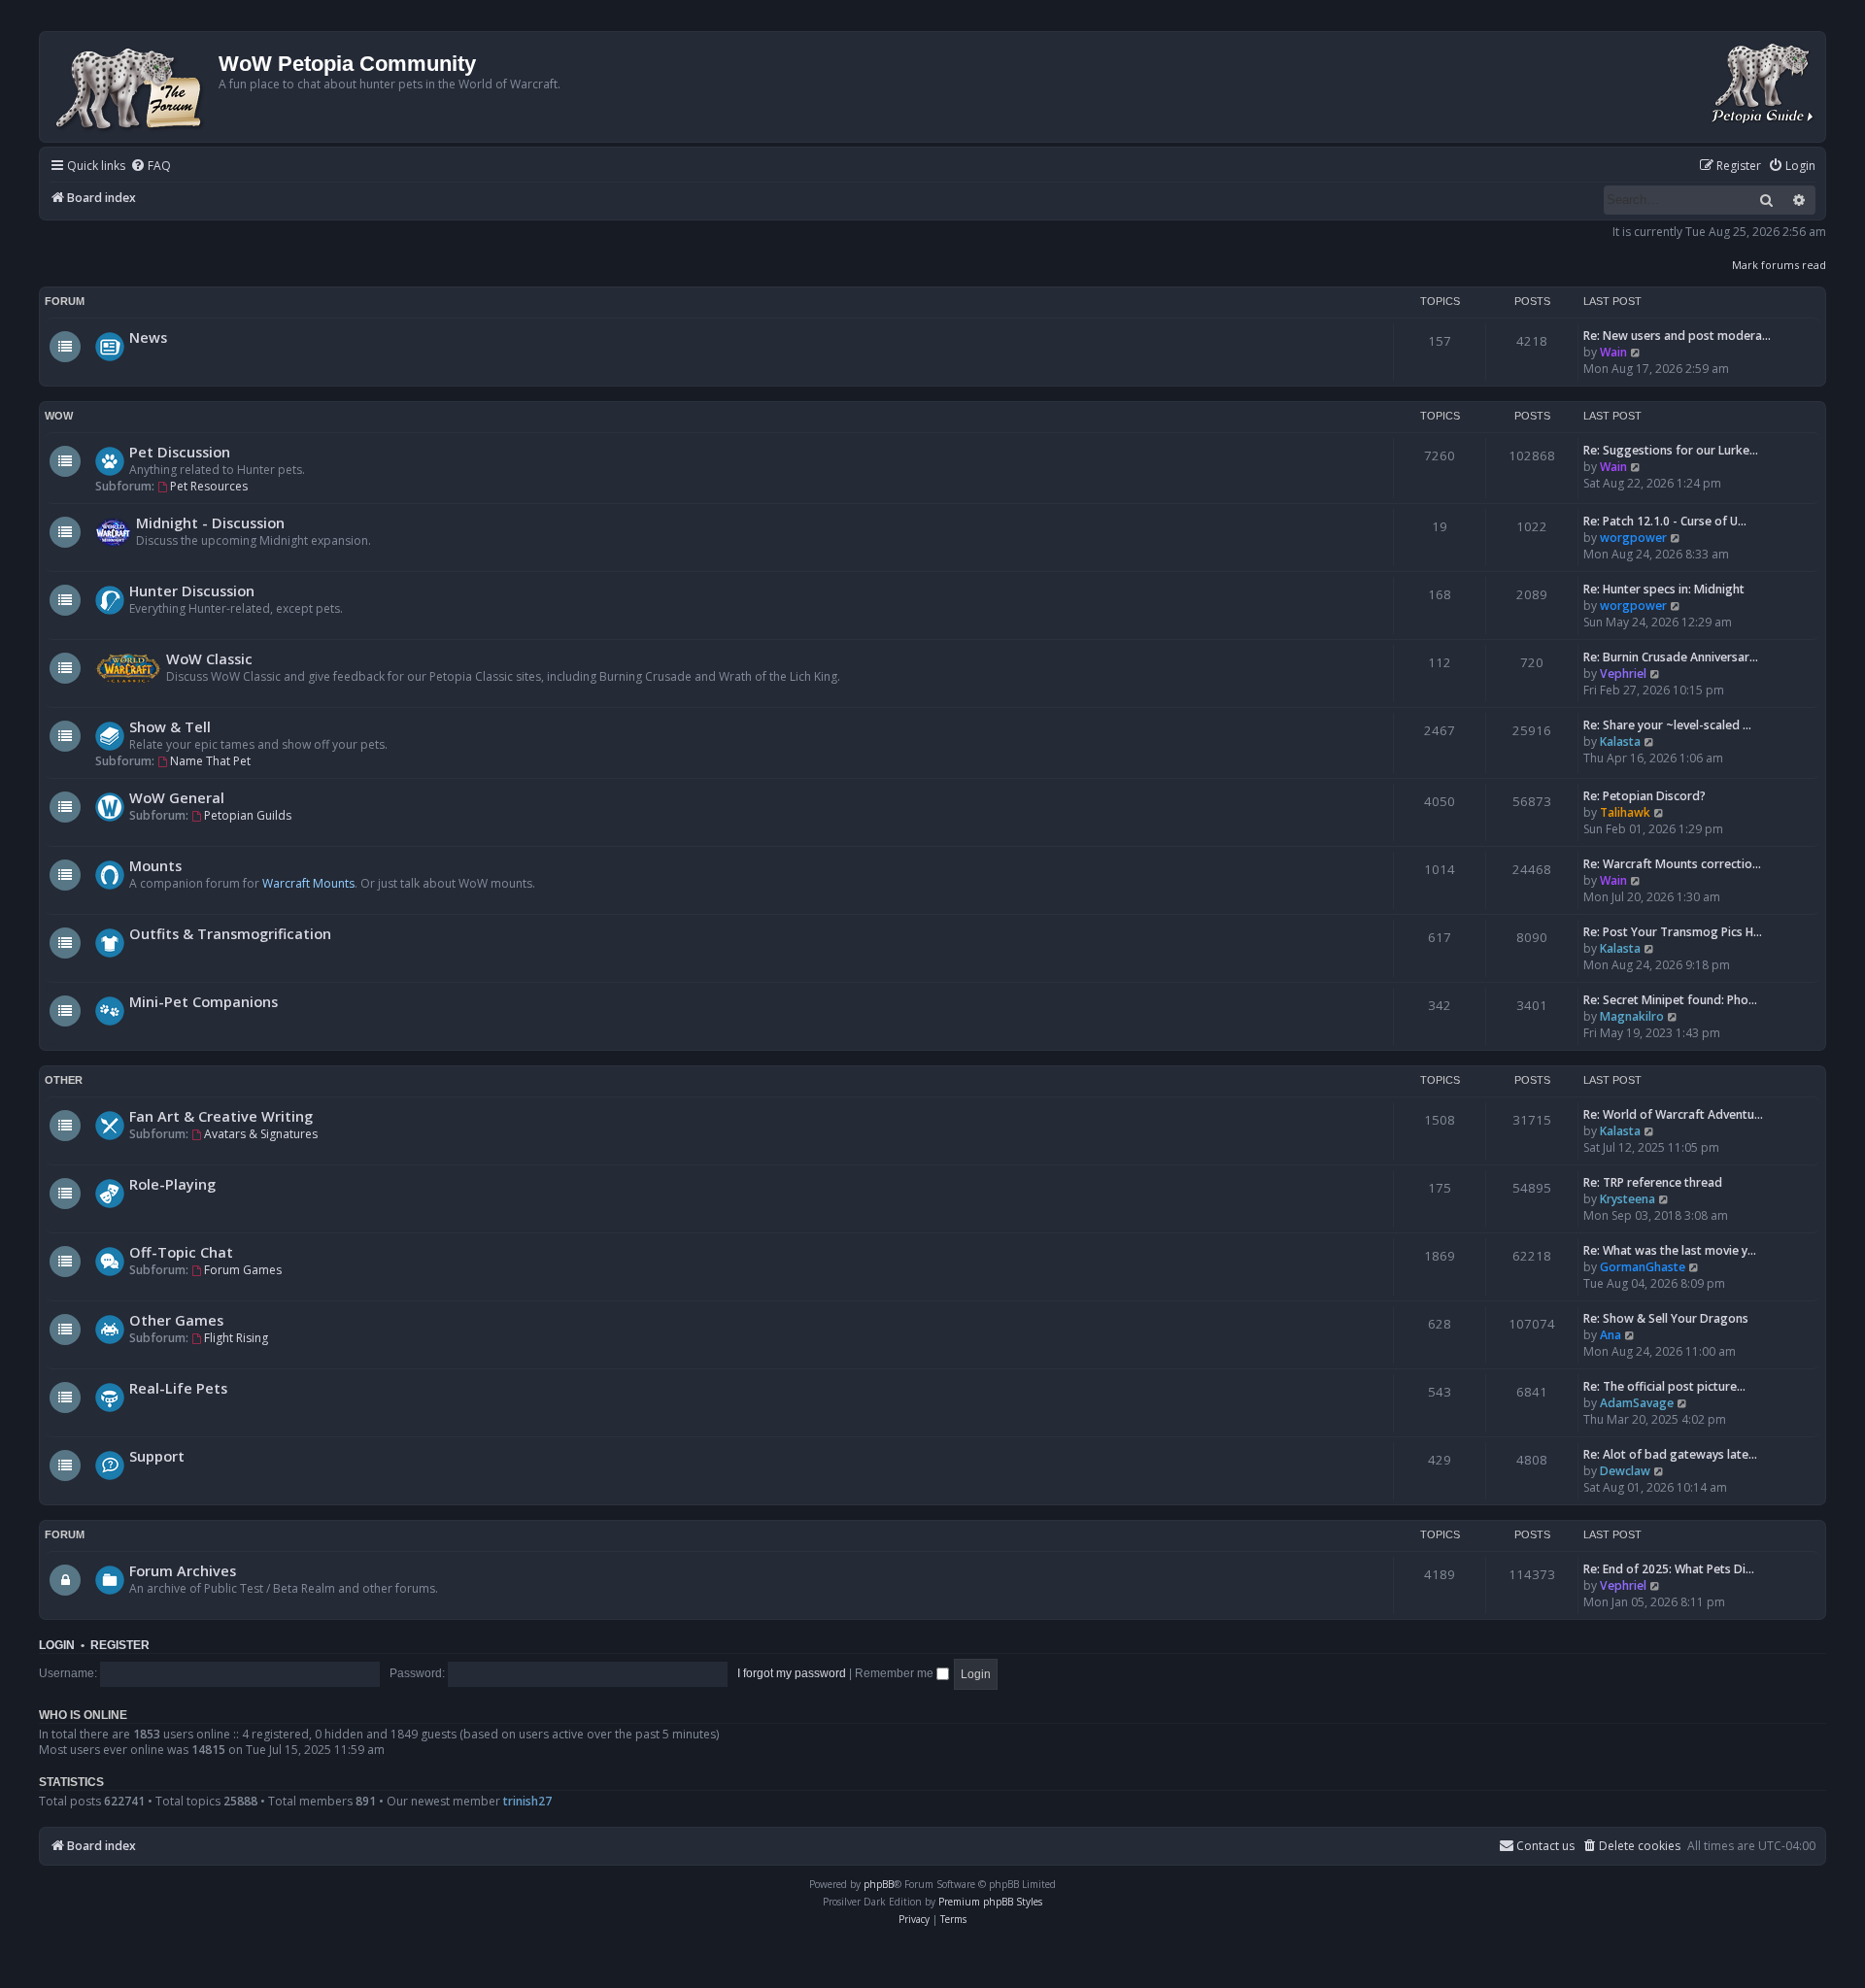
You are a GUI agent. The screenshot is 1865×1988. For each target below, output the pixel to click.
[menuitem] (151, 167)
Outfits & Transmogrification (230, 933)
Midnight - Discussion (210, 522)
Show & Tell (170, 726)
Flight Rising (236, 1338)
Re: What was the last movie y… (1670, 1250)
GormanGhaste (1643, 1267)
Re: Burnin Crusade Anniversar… (1671, 657)
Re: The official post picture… (1664, 1386)
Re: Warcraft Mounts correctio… (1672, 864)
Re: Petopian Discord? (1645, 796)
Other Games (176, 1320)
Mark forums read (1779, 265)
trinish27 (527, 1801)
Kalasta (1620, 741)
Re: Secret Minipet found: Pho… (1670, 1000)
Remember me (896, 1673)
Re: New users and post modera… (1677, 336)
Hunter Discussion (192, 590)
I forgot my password (792, 1673)
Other (64, 1080)
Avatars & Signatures (261, 1134)
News (148, 337)
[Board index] (132, 87)
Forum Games (243, 1270)
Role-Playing (172, 1184)
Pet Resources (209, 486)
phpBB (879, 1884)
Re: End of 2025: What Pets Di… (1669, 1569)
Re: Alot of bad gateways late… (1670, 1454)
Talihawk (1625, 812)
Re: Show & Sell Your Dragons (1666, 1318)
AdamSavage (1637, 1403)
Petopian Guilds (248, 815)
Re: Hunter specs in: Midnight (1664, 589)
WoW (59, 416)
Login (57, 1645)
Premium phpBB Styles (990, 1902)
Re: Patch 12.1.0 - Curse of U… (1665, 521)
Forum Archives (183, 1570)
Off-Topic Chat (181, 1252)
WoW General (177, 797)
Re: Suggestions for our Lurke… (1671, 450)
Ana (1611, 1335)
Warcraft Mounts (308, 883)
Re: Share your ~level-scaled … (1667, 725)
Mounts (155, 865)
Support (157, 1456)
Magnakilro (1632, 1016)
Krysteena (1628, 1199)
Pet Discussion (180, 452)
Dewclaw (1625, 1471)
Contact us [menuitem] (1545, 1846)
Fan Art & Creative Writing (221, 1116)
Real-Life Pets (178, 1388)
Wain (1613, 352)
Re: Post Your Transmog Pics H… (1673, 932)
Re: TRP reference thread (1653, 1182)
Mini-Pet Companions (203, 1001)
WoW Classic (209, 658)
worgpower (1633, 538)
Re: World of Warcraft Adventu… (1673, 1114)
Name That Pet (210, 761)
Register (120, 1645)
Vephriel (1623, 674)
